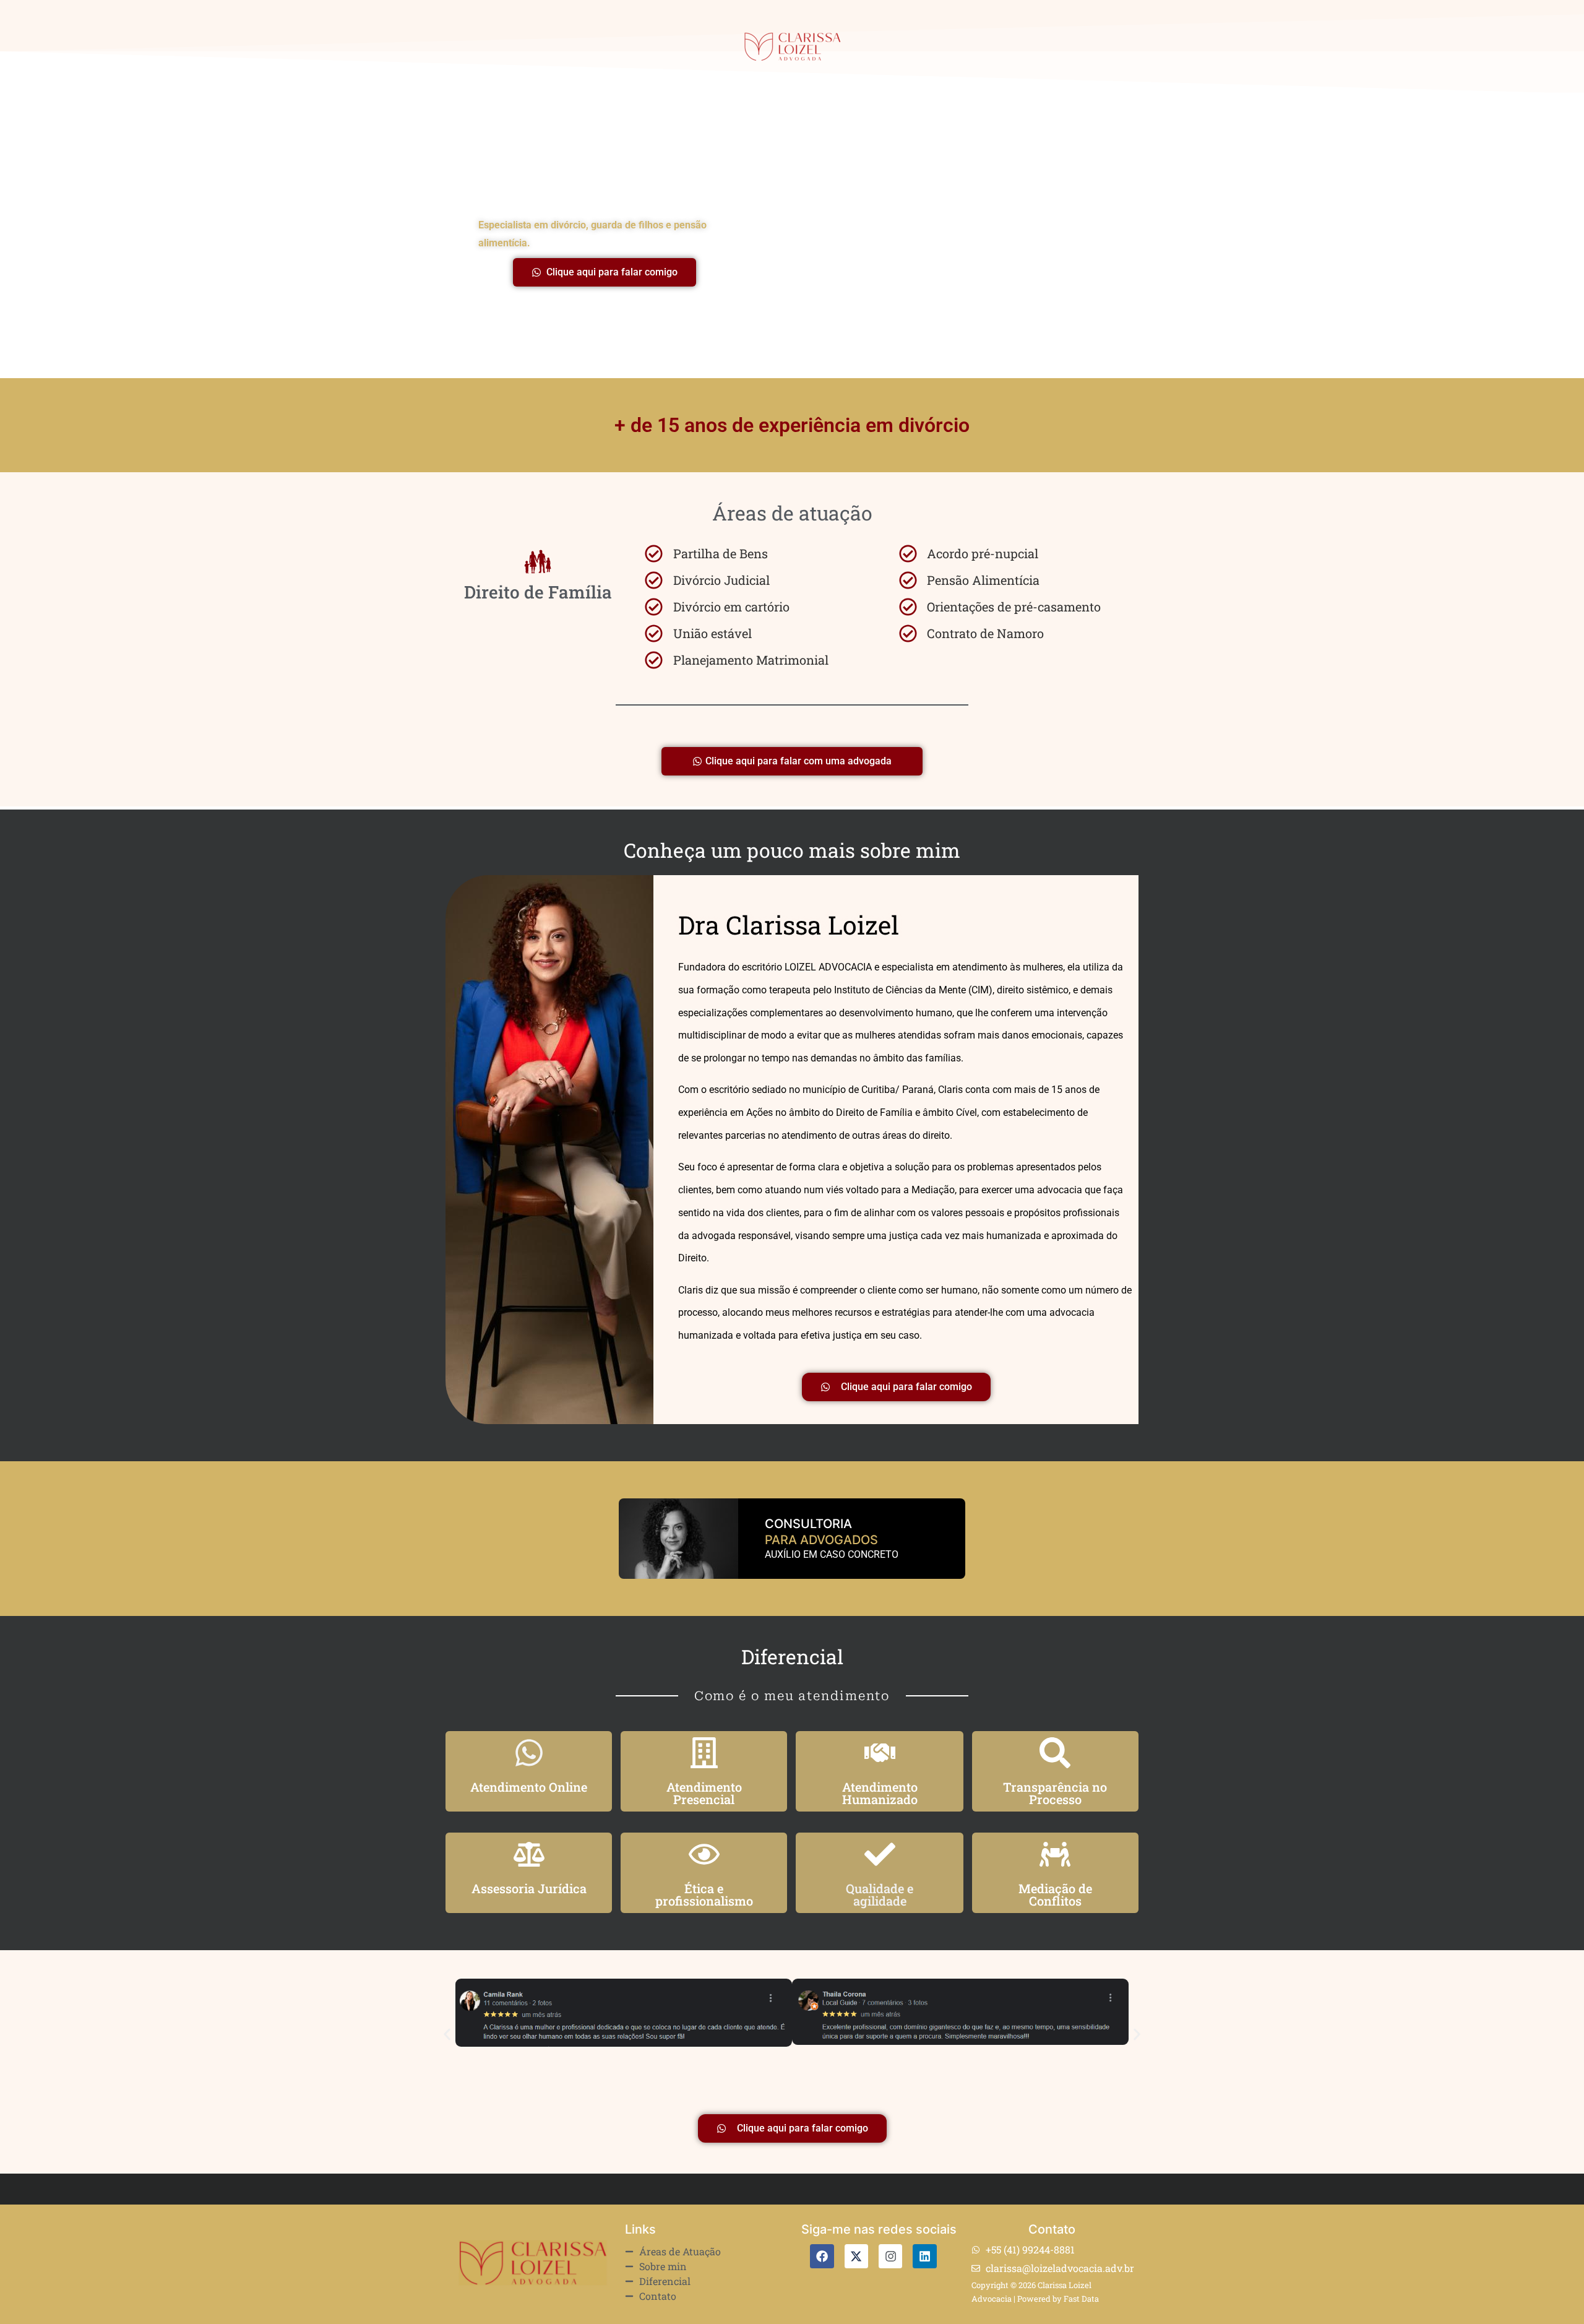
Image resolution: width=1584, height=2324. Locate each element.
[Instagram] (890, 2256)
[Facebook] (822, 2256)
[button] (447, 2034)
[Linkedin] (924, 2256)
